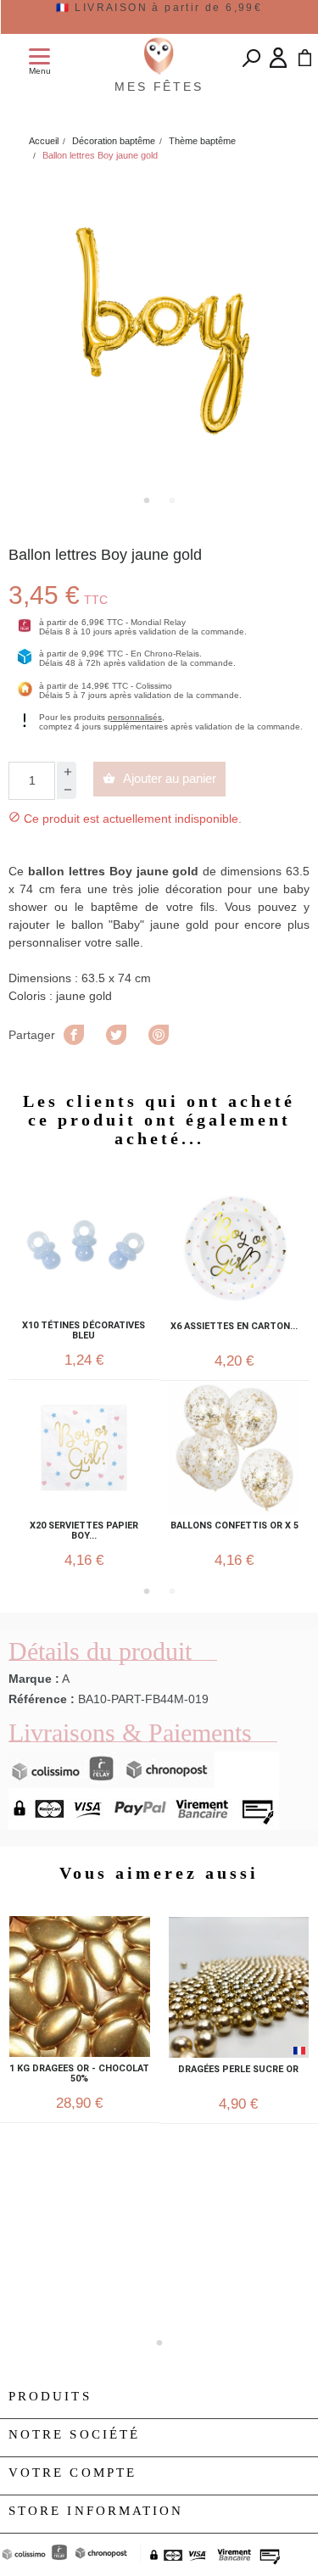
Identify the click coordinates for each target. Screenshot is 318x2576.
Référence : (42, 1699)
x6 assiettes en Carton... (234, 1327)
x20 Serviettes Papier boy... (84, 1531)
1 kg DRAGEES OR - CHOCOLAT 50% (79, 2074)
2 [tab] (172, 500)
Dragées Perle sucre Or (238, 2070)
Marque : (34, 1679)
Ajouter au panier (159, 778)
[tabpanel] (159, 330)
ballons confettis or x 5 (234, 1526)
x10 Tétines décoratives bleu (84, 1331)
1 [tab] (147, 500)
